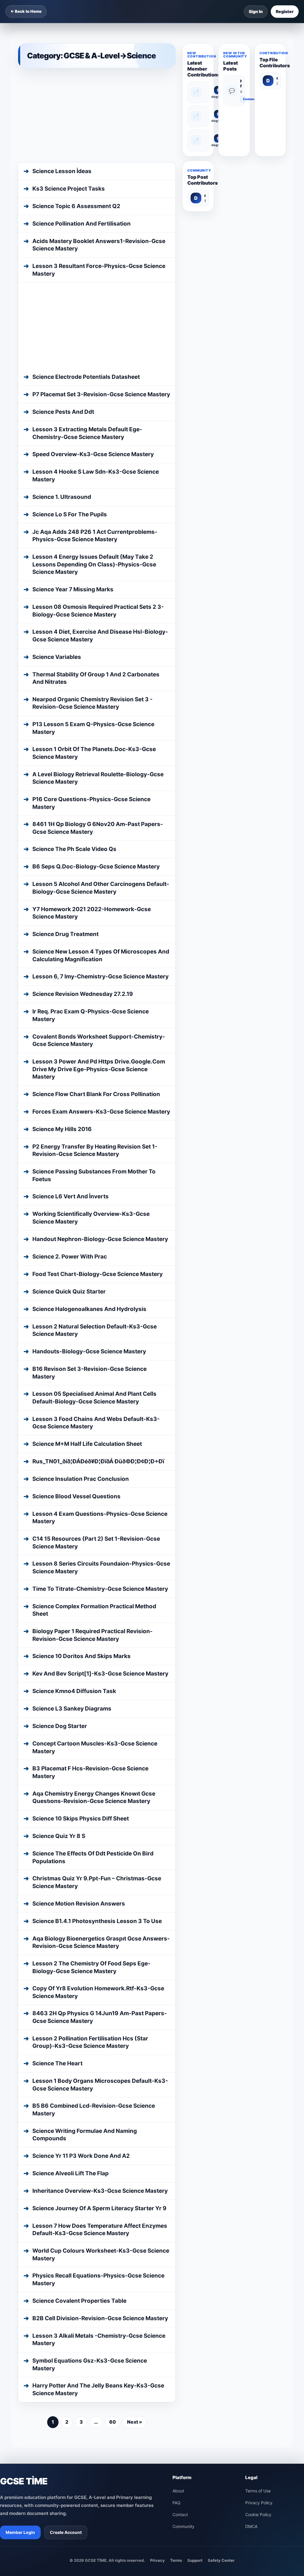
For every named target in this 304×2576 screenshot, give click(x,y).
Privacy (157, 2388)
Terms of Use (258, 2319)
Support (195, 2388)
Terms (176, 2388)
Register (285, 11)
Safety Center (221, 2388)
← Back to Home (26, 11)
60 (113, 2250)
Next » (135, 2250)
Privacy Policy (259, 2331)
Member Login (20, 2360)
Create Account (66, 2360)
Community (244, 99)
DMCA (251, 2354)
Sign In (256, 11)
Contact (180, 2343)
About (178, 2319)
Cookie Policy (258, 2343)
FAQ (176, 2331)
